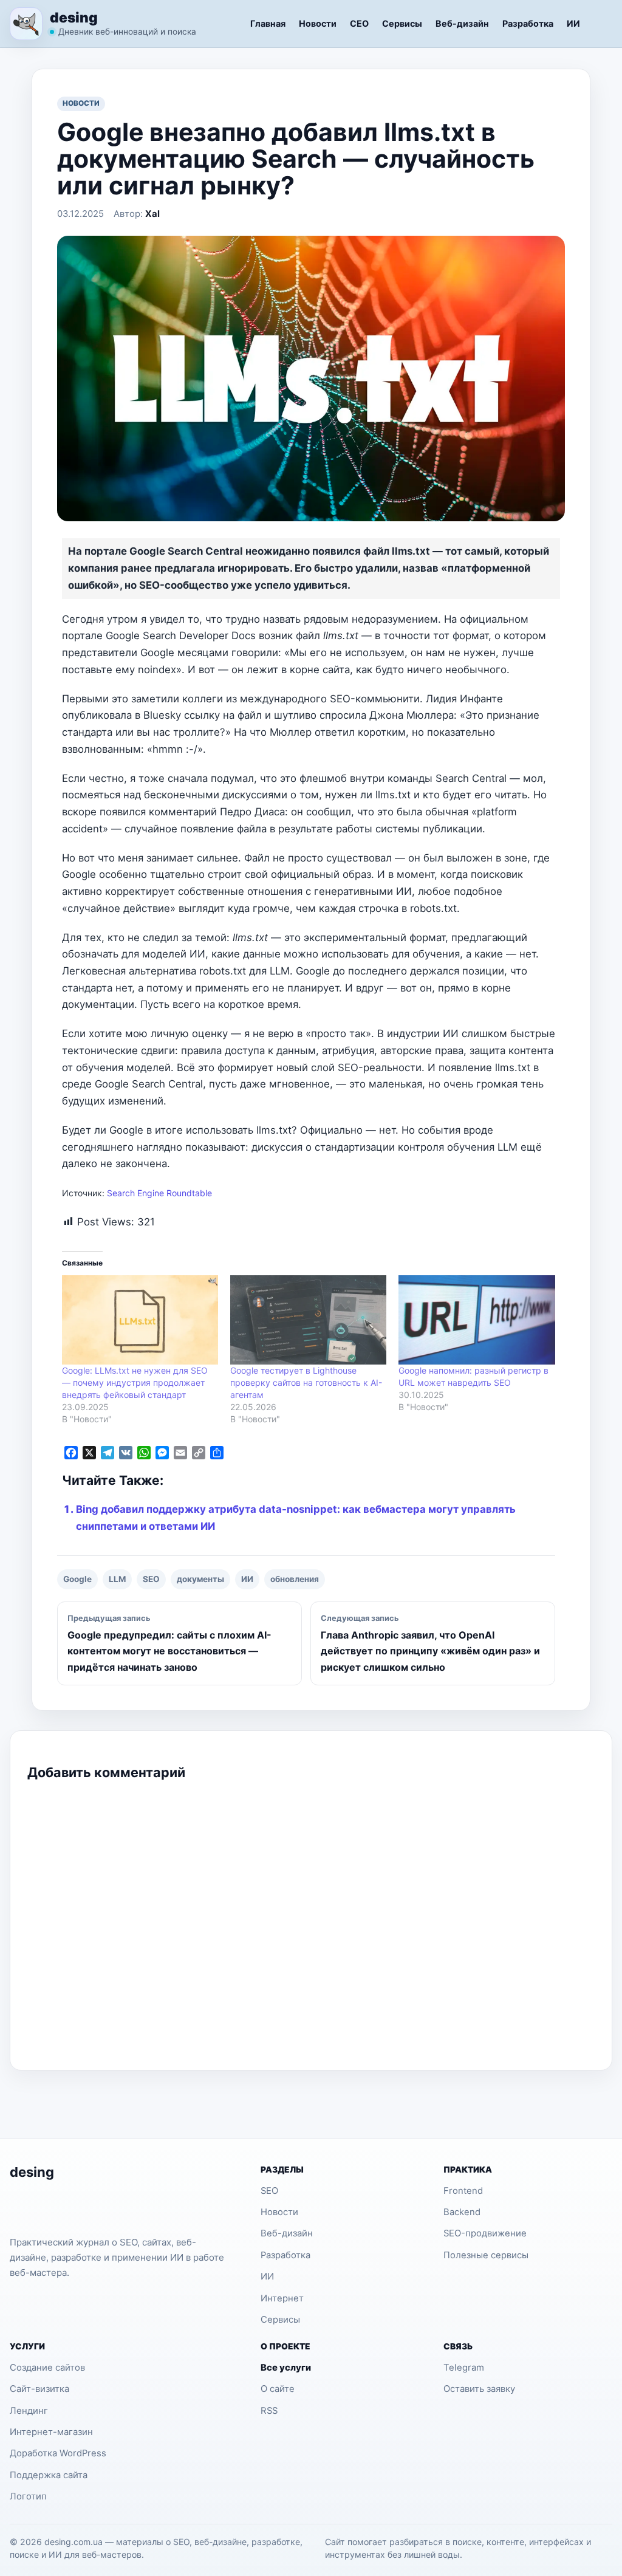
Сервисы (402, 23)
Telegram (464, 2368)
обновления (295, 1579)
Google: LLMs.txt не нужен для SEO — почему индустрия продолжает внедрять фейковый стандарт (135, 1382)
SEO (151, 1579)
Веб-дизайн (462, 23)
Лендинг (29, 2411)
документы (200, 1579)
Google (77, 1579)
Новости (318, 23)
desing (74, 17)
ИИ (573, 23)
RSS (269, 2411)
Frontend (463, 2191)
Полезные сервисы (486, 2255)
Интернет (282, 2298)
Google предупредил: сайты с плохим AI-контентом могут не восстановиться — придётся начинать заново (169, 1643)
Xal (152, 214)
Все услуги (286, 2368)
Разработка (528, 23)
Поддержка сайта (49, 2475)
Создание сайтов (47, 2368)
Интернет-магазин (51, 2432)
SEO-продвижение (485, 2233)
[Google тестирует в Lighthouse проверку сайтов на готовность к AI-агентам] (308, 1320)
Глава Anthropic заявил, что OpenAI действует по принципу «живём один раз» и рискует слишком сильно (430, 1643)
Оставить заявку (479, 2389)
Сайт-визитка (39, 2389)
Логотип (28, 2496)
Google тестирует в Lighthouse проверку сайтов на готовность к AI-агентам (306, 1382)
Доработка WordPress (58, 2453)
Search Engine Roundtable (159, 1193)
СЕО (359, 23)
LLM (117, 1579)
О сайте (278, 2389)
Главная (268, 23)
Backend (462, 2212)
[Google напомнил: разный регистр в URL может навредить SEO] (477, 1320)
